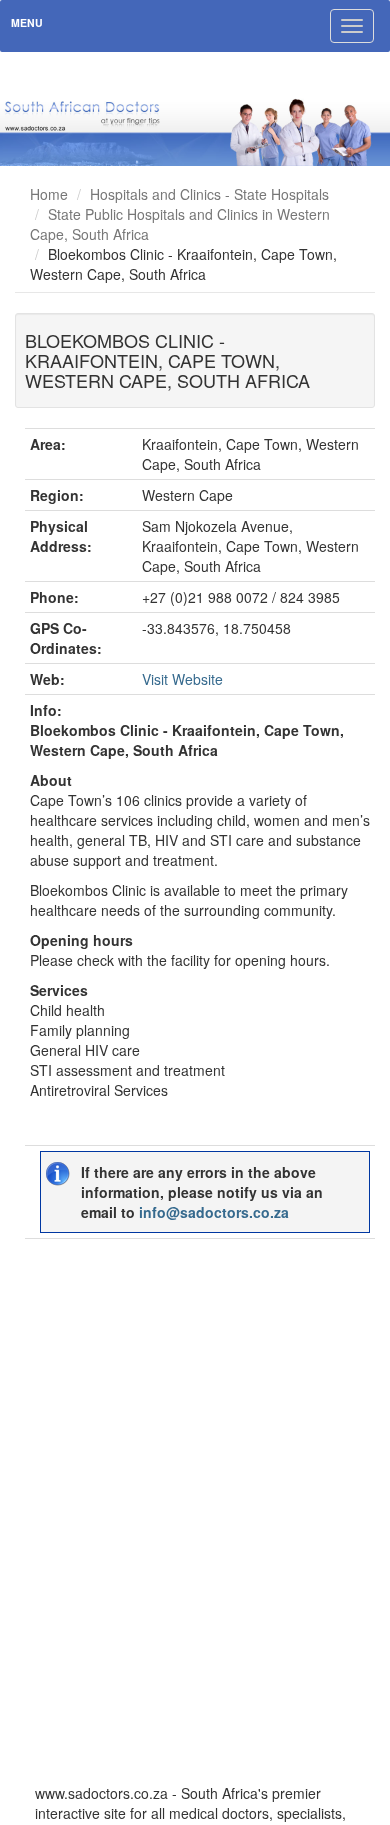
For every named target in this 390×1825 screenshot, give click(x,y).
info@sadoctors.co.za (214, 1212)
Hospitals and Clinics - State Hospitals (209, 194)
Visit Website (182, 679)
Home (49, 194)
